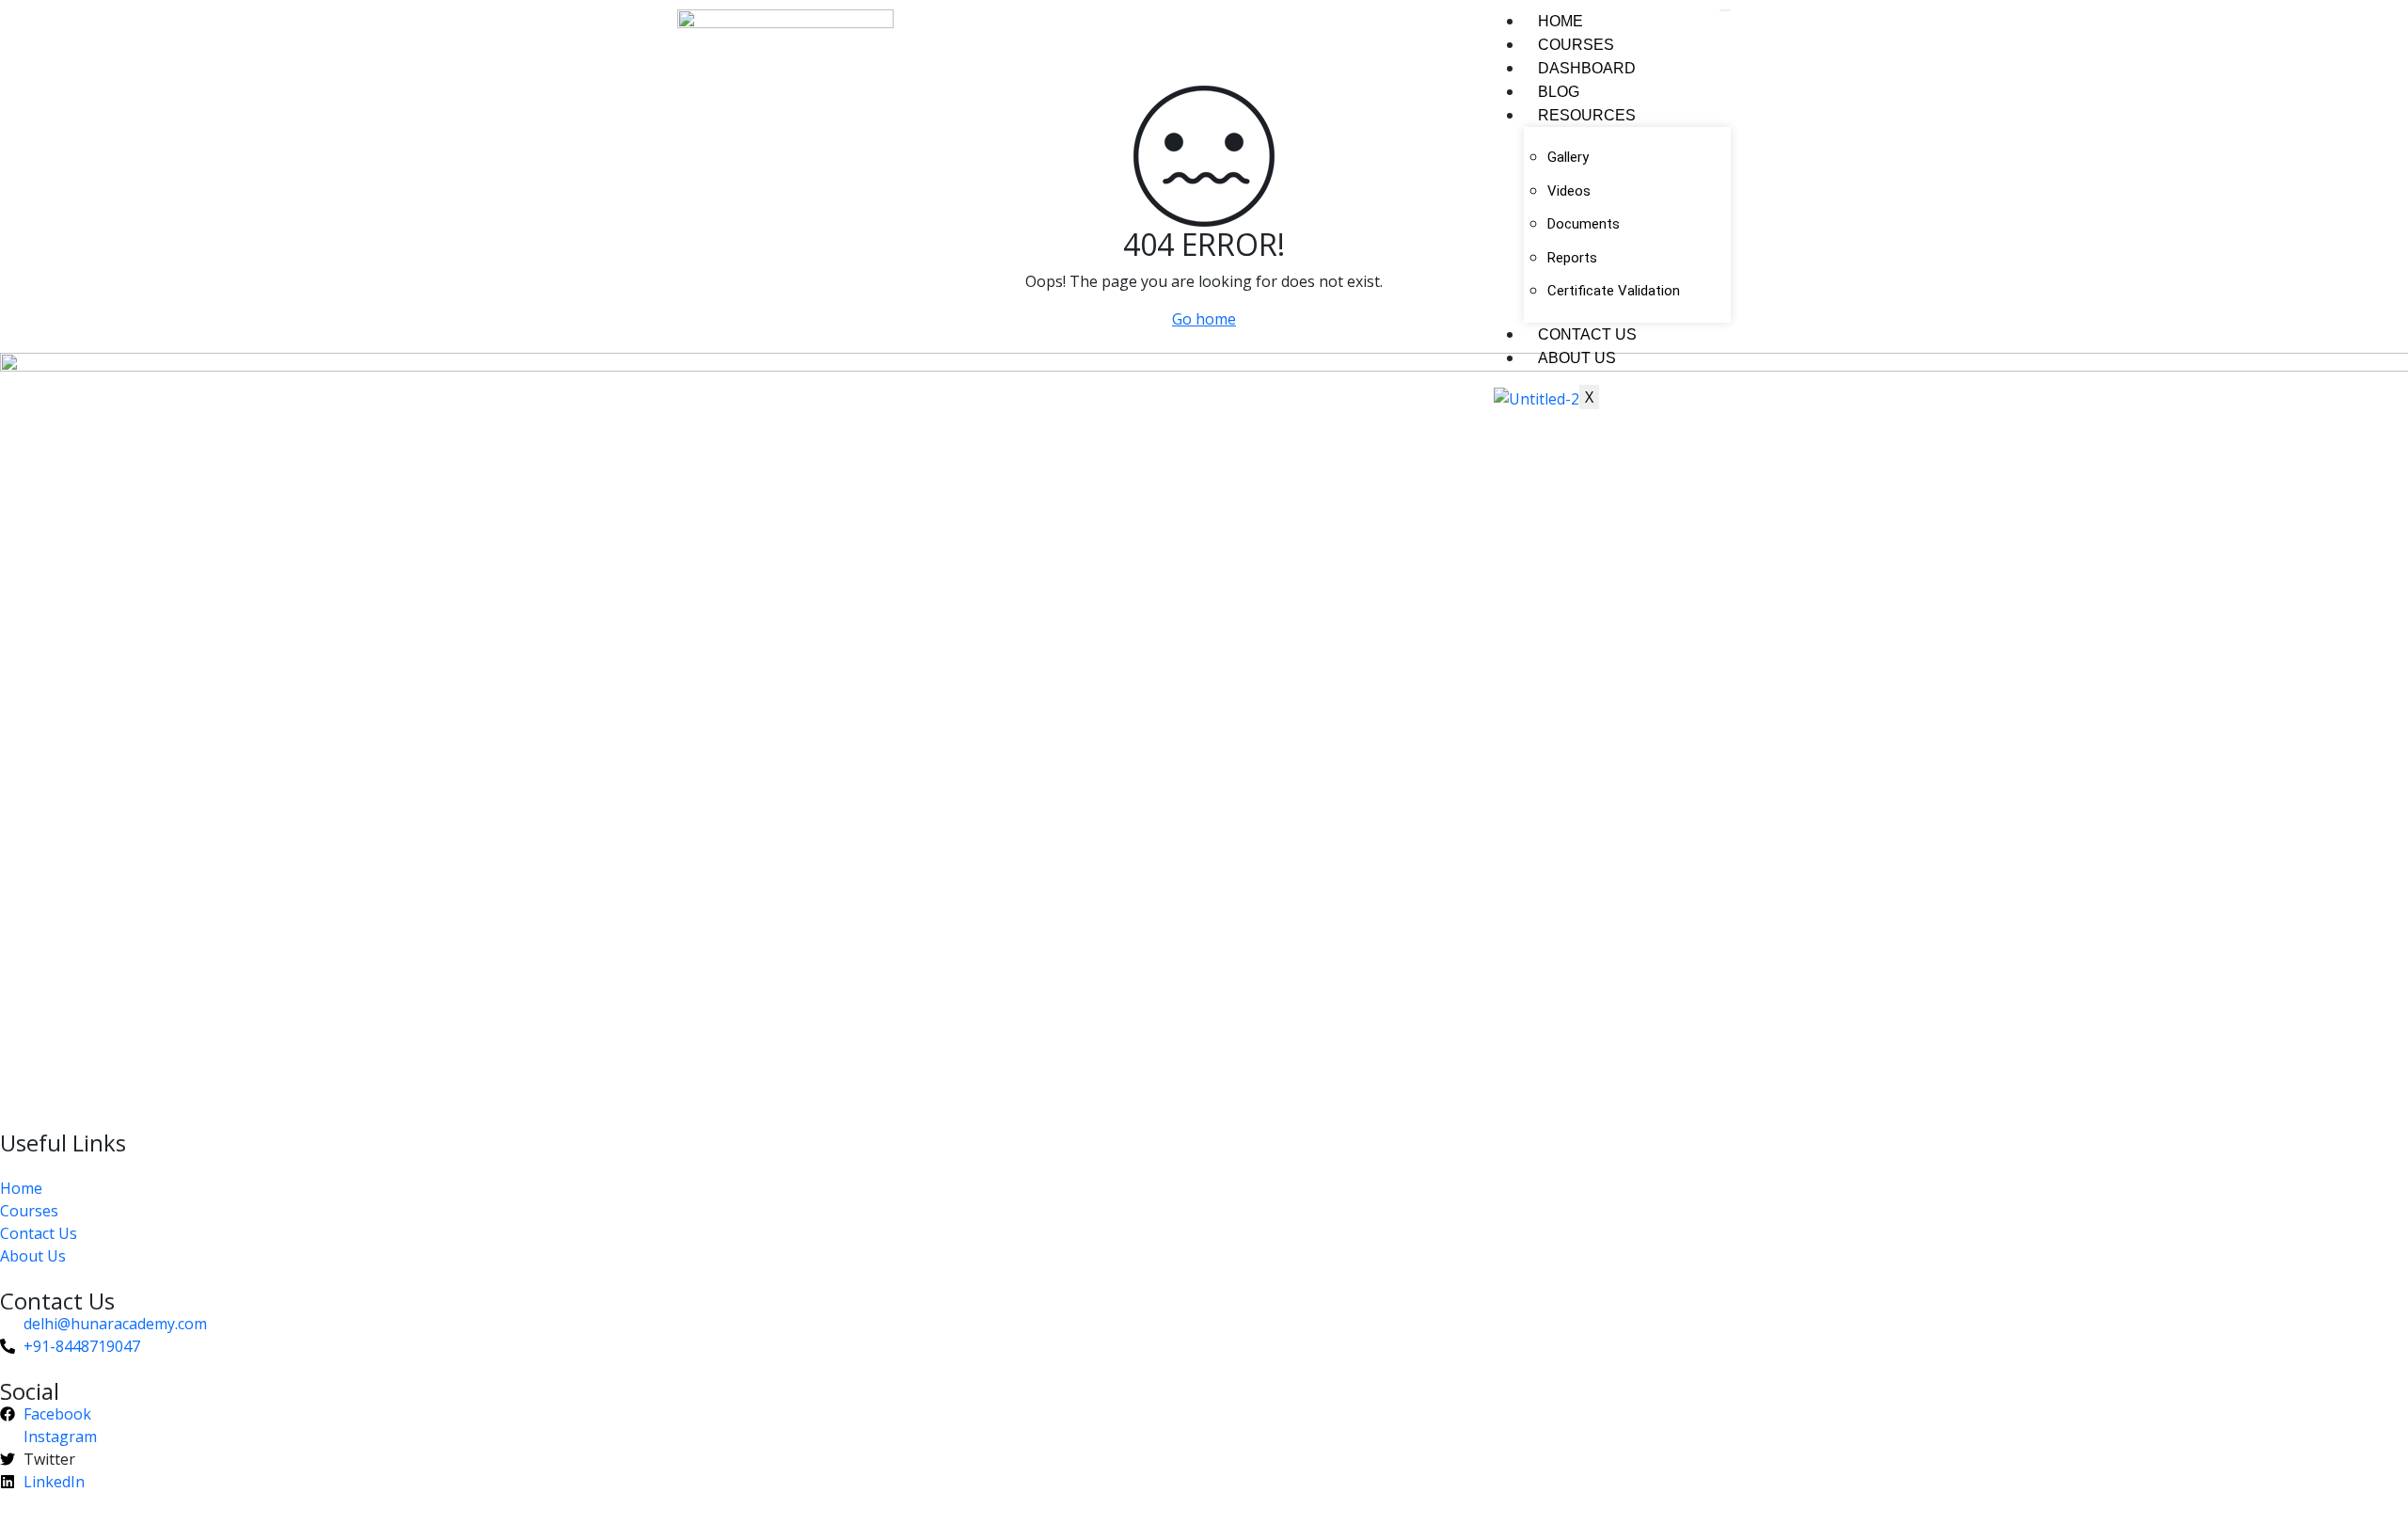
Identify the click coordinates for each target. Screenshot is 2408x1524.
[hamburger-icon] (1725, 10)
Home (1560, 21)
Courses (1576, 45)
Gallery (1568, 157)
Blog (1559, 92)
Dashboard (1587, 68)
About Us (1577, 358)
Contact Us (1587, 334)
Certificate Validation (1614, 291)
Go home (1204, 319)
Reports (1572, 258)
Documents (1584, 224)
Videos (1569, 191)
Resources (1587, 115)
